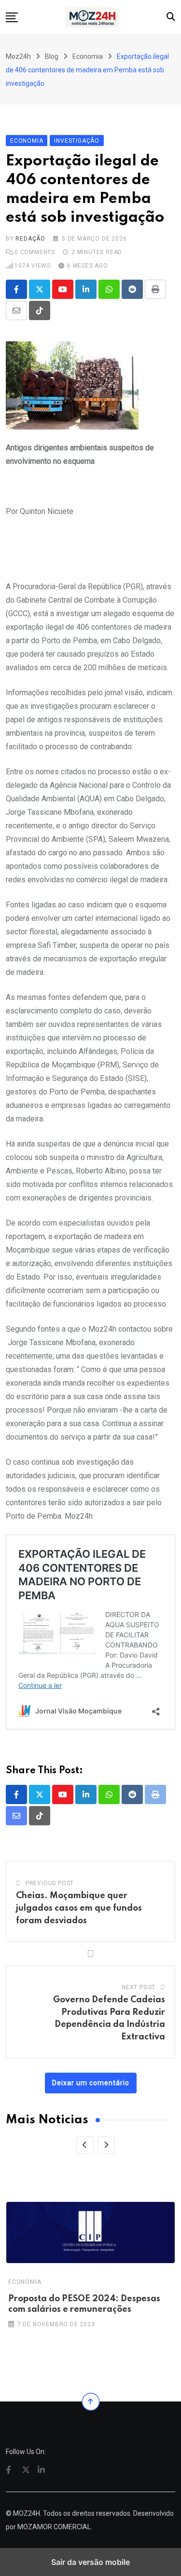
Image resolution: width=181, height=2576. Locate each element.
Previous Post (50, 1883)
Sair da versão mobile (90, 2562)
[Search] (171, 17)
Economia (25, 2282)
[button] (12, 17)
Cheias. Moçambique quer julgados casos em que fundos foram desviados (79, 1908)
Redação (30, 239)
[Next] (106, 2145)
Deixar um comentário (91, 2083)
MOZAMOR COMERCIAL (54, 2527)
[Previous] (85, 2145)
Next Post (139, 1987)
